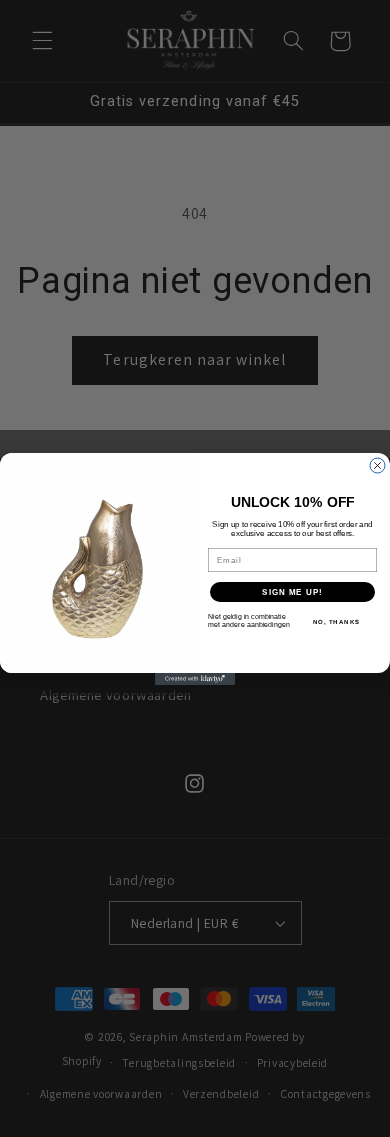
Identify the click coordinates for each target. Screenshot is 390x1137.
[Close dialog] (377, 465)
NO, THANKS (337, 621)
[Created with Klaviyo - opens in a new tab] (195, 679)
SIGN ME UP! (292, 591)
